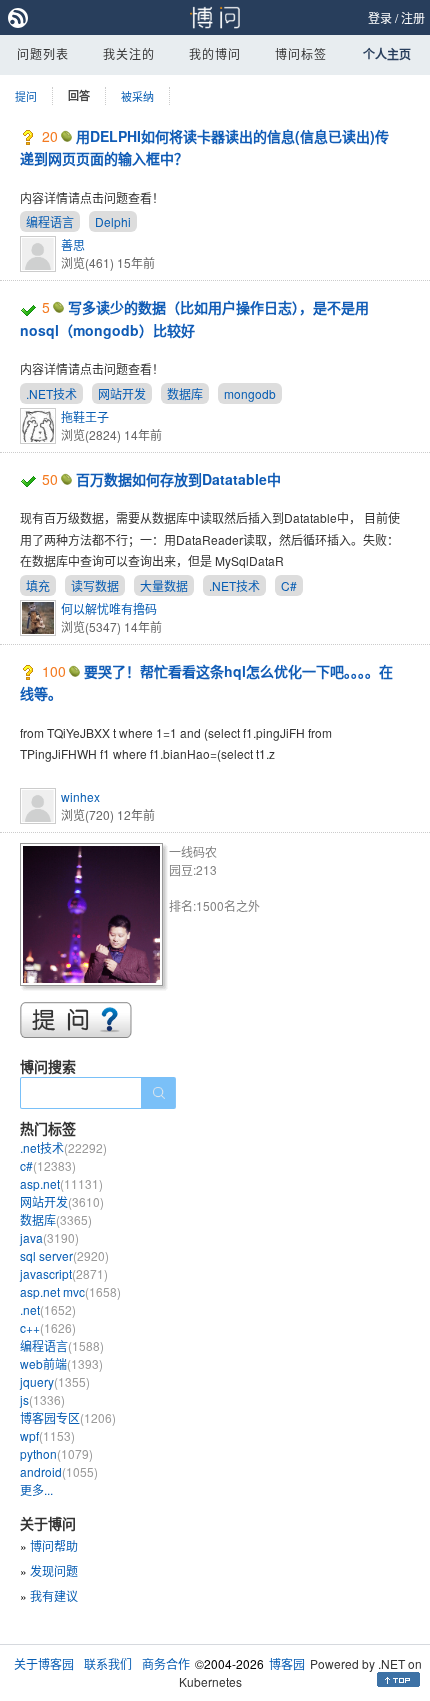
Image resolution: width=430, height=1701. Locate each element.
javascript (64, 1273)
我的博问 (215, 53)
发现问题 (54, 1570)
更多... (36, 1489)
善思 (73, 244)
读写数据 (95, 585)
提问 (26, 96)
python (56, 1453)
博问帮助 (54, 1545)
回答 (79, 95)
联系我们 (108, 1663)
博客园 (287, 1663)
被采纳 (137, 96)
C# (289, 585)
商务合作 (166, 1663)
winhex (80, 796)
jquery (55, 1381)
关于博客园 (44, 1663)
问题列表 (43, 53)
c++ (48, 1327)
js (42, 1399)
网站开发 (122, 393)
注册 (413, 17)
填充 (38, 585)
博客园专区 (68, 1417)
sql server (64, 1255)
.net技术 (63, 1147)
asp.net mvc (70, 1291)
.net (48, 1309)
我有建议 (54, 1595)
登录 (380, 17)
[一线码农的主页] (94, 917)
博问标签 (301, 53)
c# (48, 1165)
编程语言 (50, 221)
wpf (47, 1435)
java (49, 1237)
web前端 (61, 1363)
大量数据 (164, 585)
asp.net (61, 1183)
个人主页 (387, 54)
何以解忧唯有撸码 (109, 608)
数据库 (185, 393)
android (59, 1471)
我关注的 (129, 53)
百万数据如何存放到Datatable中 (178, 479)
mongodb (250, 393)
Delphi (113, 221)
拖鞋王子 (85, 416)
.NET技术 (51, 393)
